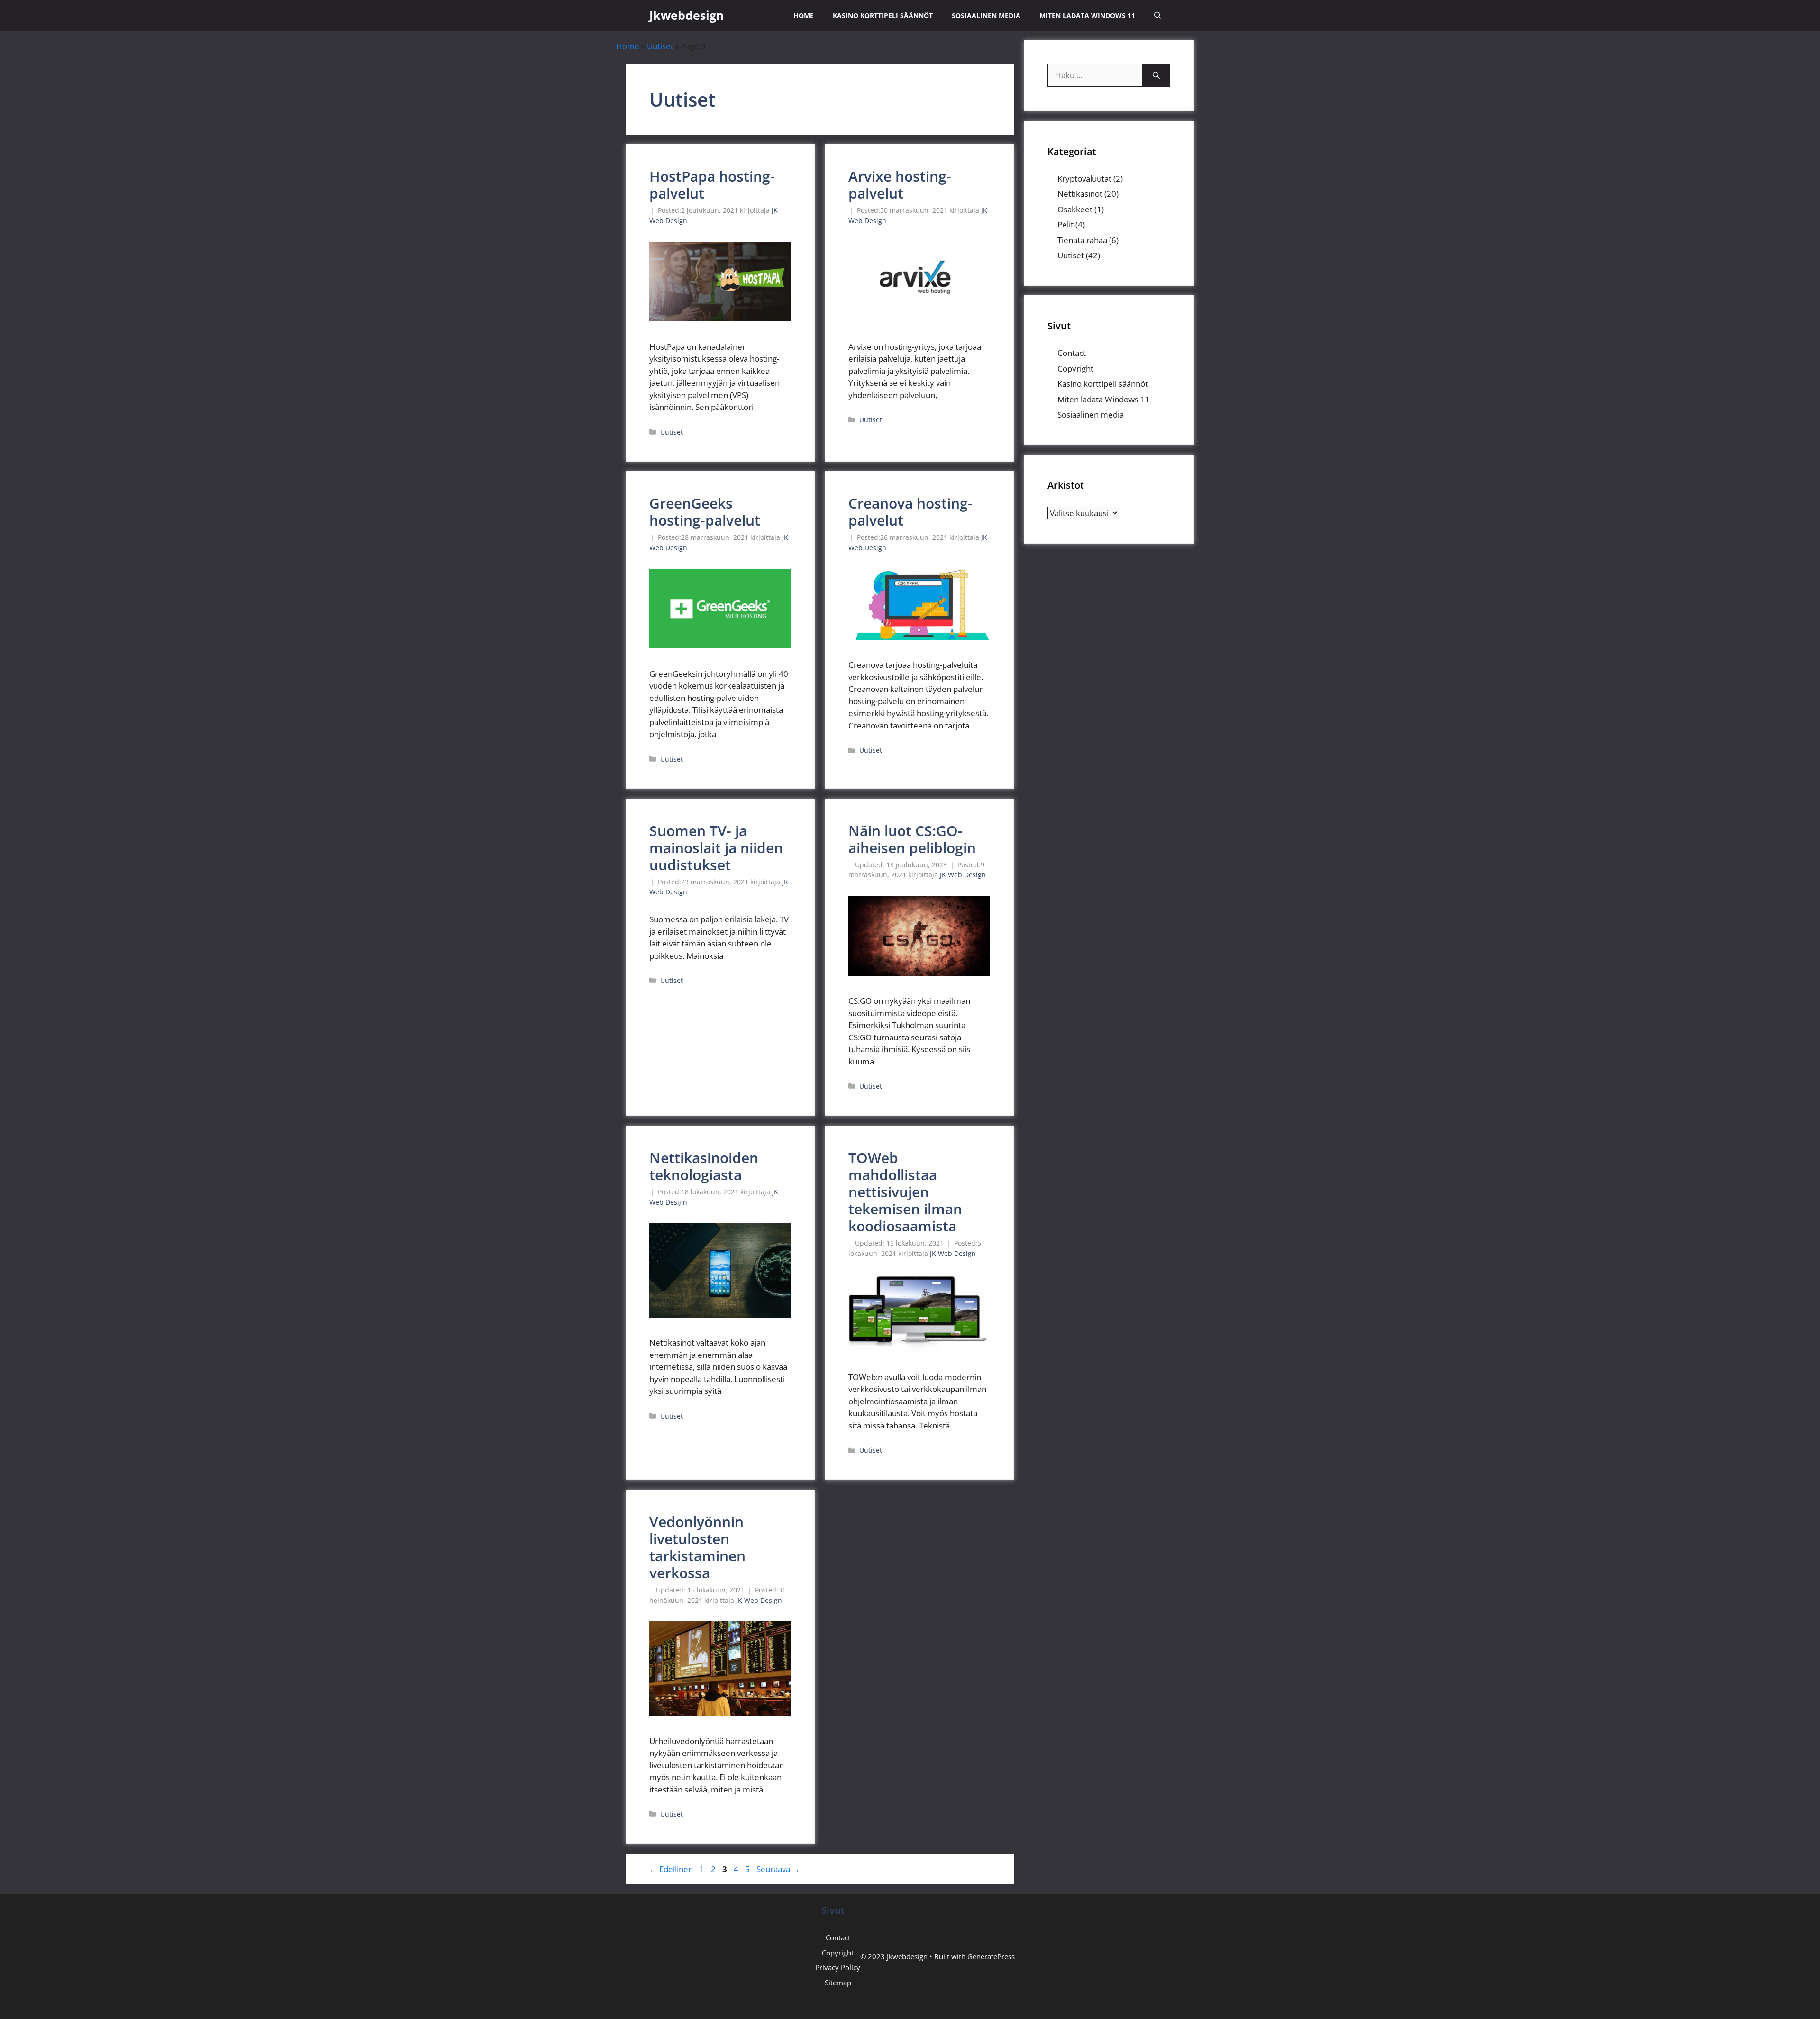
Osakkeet (1075, 209)
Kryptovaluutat (1084, 178)
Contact (1072, 353)
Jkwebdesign (687, 15)
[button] (1158, 15)
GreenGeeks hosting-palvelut (705, 512)
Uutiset (660, 46)
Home (804, 15)
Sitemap (838, 1983)
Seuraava (778, 1869)
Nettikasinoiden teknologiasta (704, 1166)
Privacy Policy (838, 1967)
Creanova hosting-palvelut (910, 512)
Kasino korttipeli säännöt (883, 15)
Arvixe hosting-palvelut (900, 185)
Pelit (1065, 224)
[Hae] (1156, 75)
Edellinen (671, 1869)
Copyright (1075, 368)
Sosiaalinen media (986, 15)
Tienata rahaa (1082, 240)
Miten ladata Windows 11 (1087, 15)
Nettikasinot (1080, 194)
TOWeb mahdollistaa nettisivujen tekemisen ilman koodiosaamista (905, 1192)
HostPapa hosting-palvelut (712, 185)
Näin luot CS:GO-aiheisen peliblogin (912, 839)
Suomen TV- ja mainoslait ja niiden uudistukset (716, 848)
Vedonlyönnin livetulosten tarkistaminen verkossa (697, 1547)
